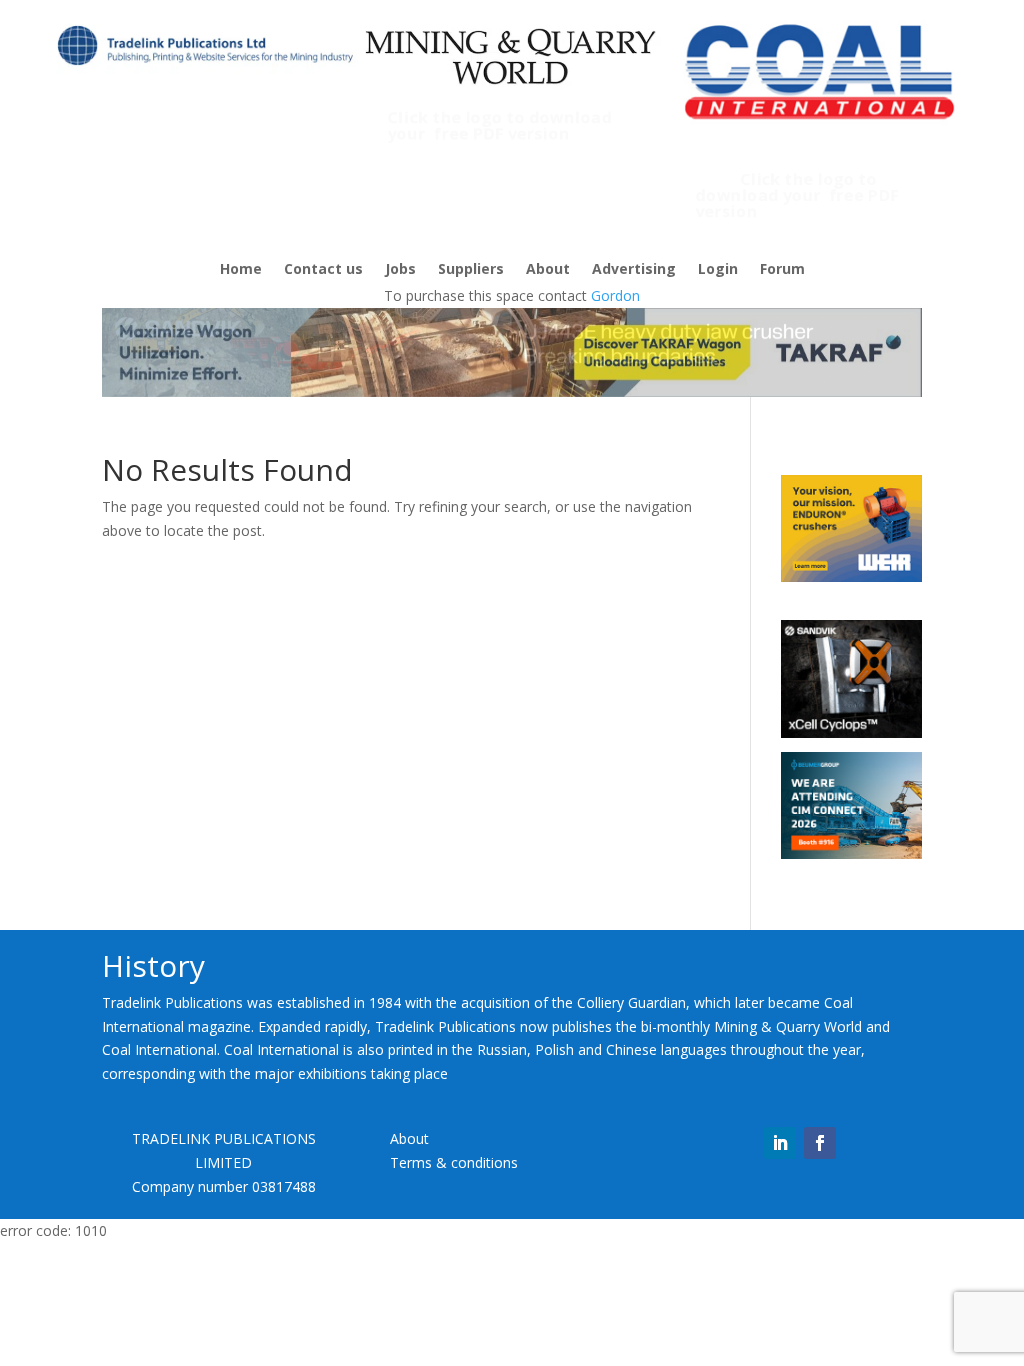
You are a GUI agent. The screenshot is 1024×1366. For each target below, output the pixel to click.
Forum (782, 270)
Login (718, 270)
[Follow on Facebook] (820, 1143)
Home (241, 270)
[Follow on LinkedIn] (780, 1143)
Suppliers (471, 270)
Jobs (400, 270)
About (548, 270)
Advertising (634, 270)
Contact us (323, 270)
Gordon (615, 295)
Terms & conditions (454, 1162)
